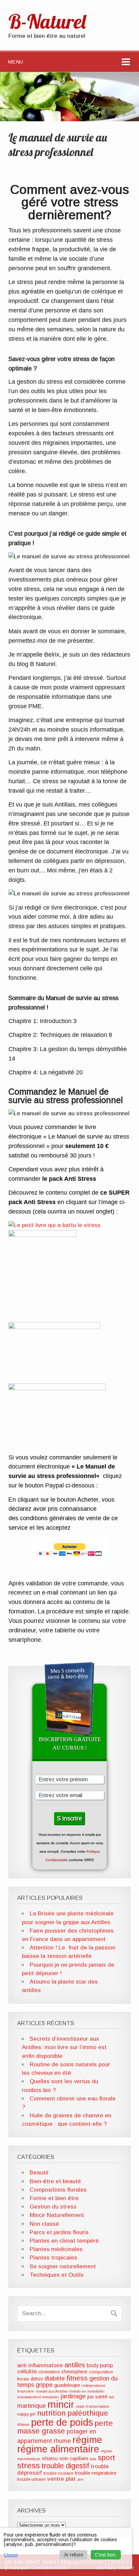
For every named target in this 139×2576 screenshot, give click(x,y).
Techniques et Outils (57, 2275)
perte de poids (62, 2422)
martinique (32, 2406)
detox (37, 2379)
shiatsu (50, 2458)
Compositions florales (58, 2190)
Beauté (39, 2173)
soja (93, 2459)
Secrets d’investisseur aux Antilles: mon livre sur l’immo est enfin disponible (64, 2047)
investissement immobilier (38, 2397)
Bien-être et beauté (55, 2181)
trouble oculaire (58, 2473)
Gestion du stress (53, 2207)
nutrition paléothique (73, 2413)
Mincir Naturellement (57, 2215)
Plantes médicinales (56, 2249)
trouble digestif (65, 2466)
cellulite (27, 2371)
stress (29, 2465)
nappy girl (26, 2414)
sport (107, 2458)
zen (80, 2479)
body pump (100, 2365)
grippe (44, 2385)
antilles (75, 2365)
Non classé (44, 2224)
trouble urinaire (31, 2479)
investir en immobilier (87, 2391)
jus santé (97, 2397)
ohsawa (23, 2424)
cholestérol (49, 2372)
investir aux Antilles (52, 2391)
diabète (55, 2378)
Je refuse (73, 2555)
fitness (77, 2378)
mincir (61, 2404)
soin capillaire (74, 2458)
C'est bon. (106, 2555)
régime (87, 2440)
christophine (74, 2372)
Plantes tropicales (53, 2258)
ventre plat (61, 2479)
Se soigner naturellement (63, 2266)
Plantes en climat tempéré (64, 2241)
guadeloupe (67, 2385)
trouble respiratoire (96, 2473)
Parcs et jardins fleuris (59, 2232)
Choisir (11, 2555)
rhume (62, 2441)
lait (112, 2397)
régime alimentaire (58, 2449)
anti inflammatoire (40, 2365)
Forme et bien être (54, 2198)
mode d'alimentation (93, 2406)
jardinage (73, 2396)
